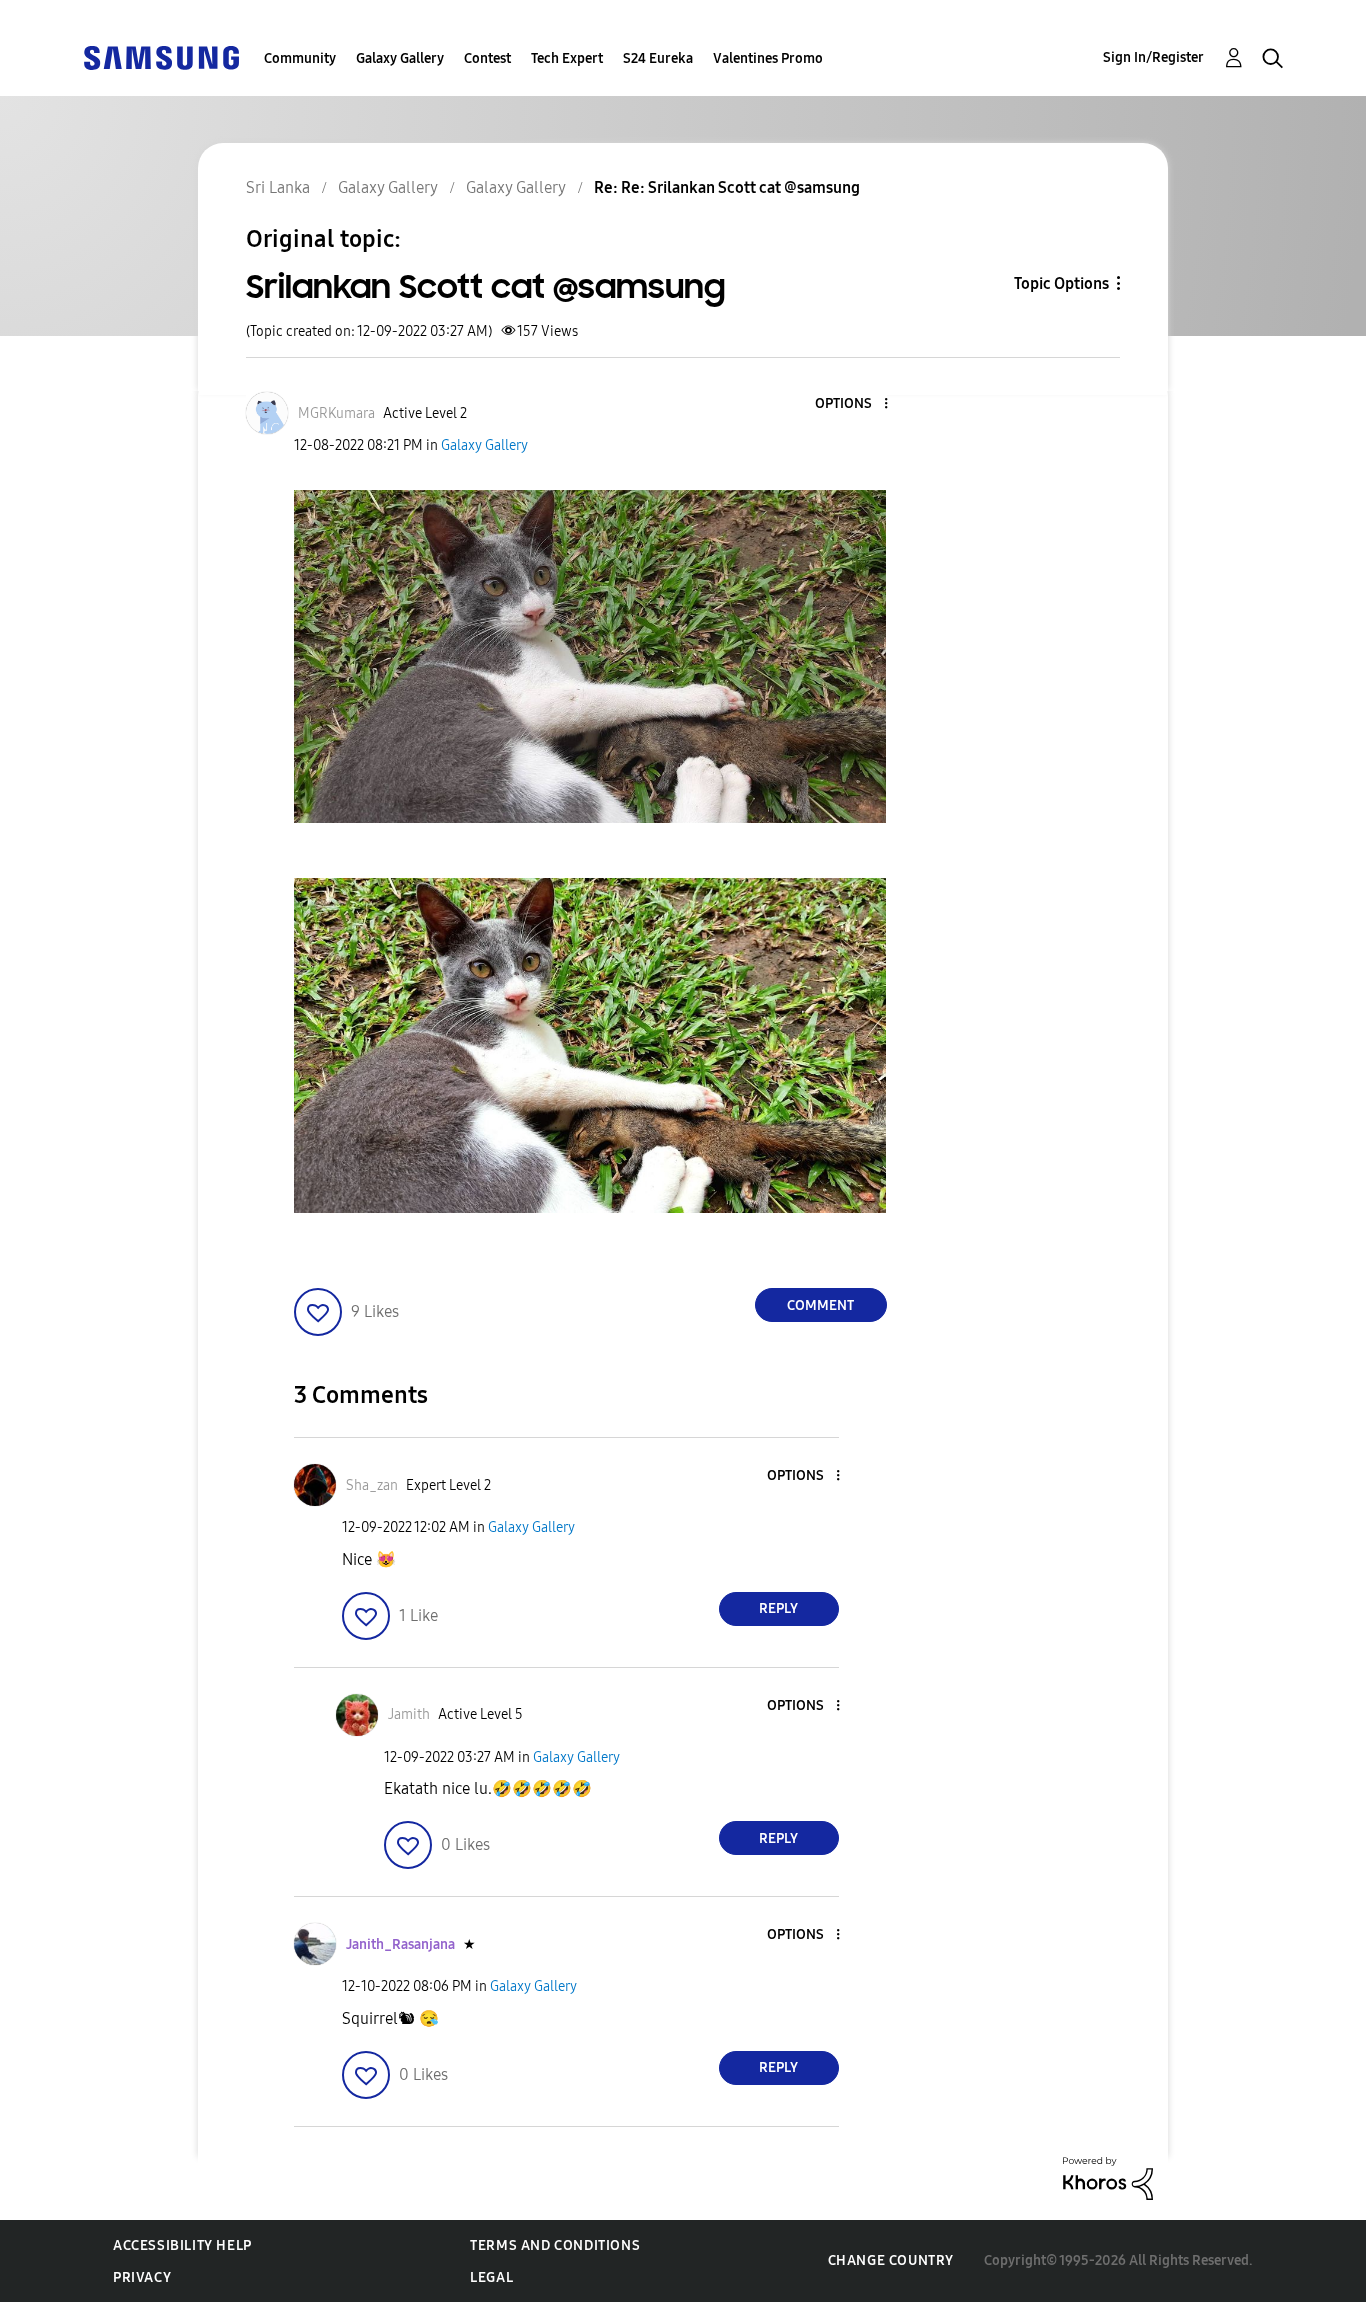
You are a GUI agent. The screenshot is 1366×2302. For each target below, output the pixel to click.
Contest (487, 58)
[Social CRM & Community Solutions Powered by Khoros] (1108, 2176)
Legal (491, 2277)
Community (300, 58)
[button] (852, 404)
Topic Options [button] (1061, 283)
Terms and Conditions (555, 2245)
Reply (778, 1608)
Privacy (142, 2277)
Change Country (891, 2260)
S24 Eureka (658, 58)
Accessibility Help (182, 2245)
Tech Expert (567, 58)
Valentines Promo (768, 58)
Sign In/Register (1153, 57)
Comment (820, 1305)
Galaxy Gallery (400, 58)
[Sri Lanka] (161, 56)
